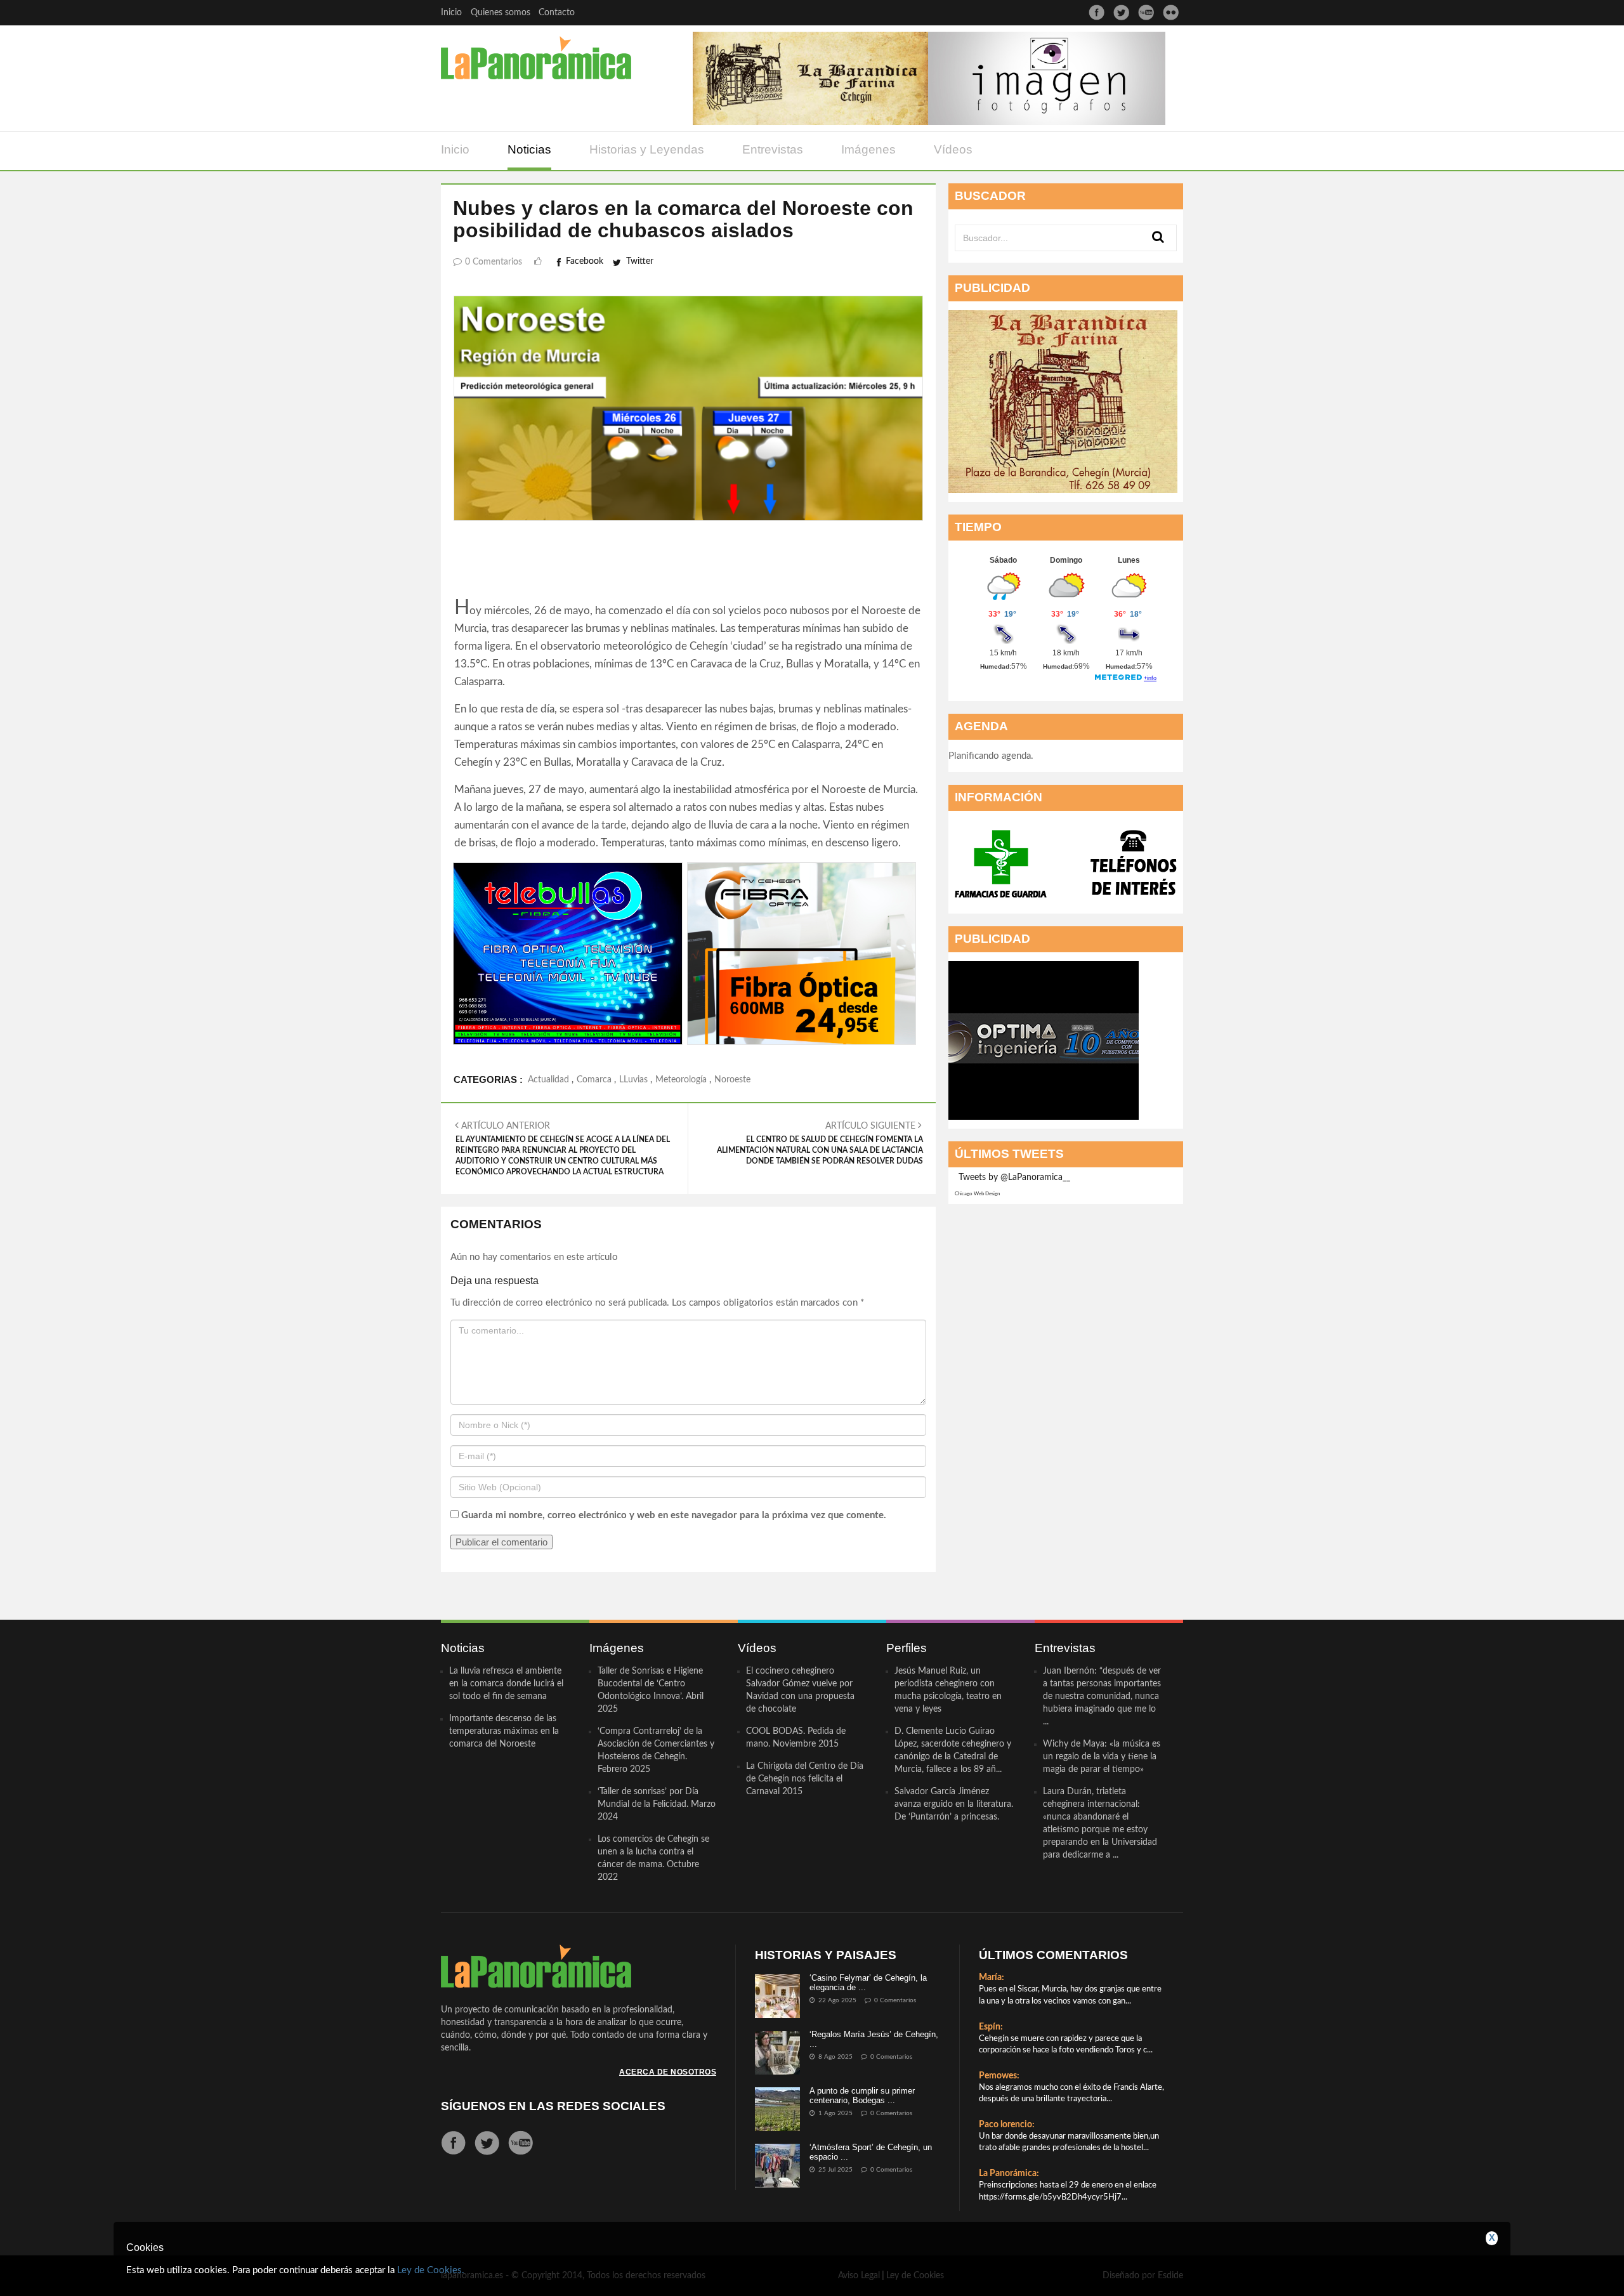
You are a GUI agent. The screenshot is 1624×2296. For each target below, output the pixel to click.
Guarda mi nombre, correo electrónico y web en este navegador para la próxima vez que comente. (674, 1515)
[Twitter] (1121, 12)
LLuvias (633, 1080)
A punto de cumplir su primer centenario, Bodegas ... (862, 2095)
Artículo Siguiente (820, 1143)
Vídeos (953, 149)
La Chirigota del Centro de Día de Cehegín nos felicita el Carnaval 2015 (805, 1779)
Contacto (557, 13)
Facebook (585, 261)
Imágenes (868, 149)
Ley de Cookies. (431, 2270)
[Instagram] (1171, 12)
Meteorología (681, 1080)
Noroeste (732, 1080)
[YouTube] (1146, 12)
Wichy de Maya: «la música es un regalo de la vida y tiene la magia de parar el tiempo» (1102, 1757)
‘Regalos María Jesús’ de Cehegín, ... (874, 2039)
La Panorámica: (1009, 2174)
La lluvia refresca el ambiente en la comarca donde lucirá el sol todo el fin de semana (506, 1684)
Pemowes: (999, 2076)
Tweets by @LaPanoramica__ (1014, 1178)
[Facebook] (1097, 12)
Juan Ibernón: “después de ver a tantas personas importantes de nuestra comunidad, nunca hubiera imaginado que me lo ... (1102, 1696)
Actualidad (548, 1080)
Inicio (451, 13)
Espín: (991, 2027)
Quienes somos (501, 13)
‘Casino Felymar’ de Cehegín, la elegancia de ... (868, 1982)
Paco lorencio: (1007, 2125)
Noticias (529, 149)
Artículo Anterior (563, 1149)
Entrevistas (773, 149)
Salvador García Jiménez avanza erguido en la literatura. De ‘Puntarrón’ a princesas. (954, 1804)
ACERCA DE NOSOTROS (668, 2072)
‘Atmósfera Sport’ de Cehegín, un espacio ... (871, 2152)
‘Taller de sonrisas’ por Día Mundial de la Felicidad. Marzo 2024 (657, 1804)
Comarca (594, 1080)
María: (992, 1978)
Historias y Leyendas (647, 149)
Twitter (640, 261)
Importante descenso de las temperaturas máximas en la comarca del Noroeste (504, 1731)
